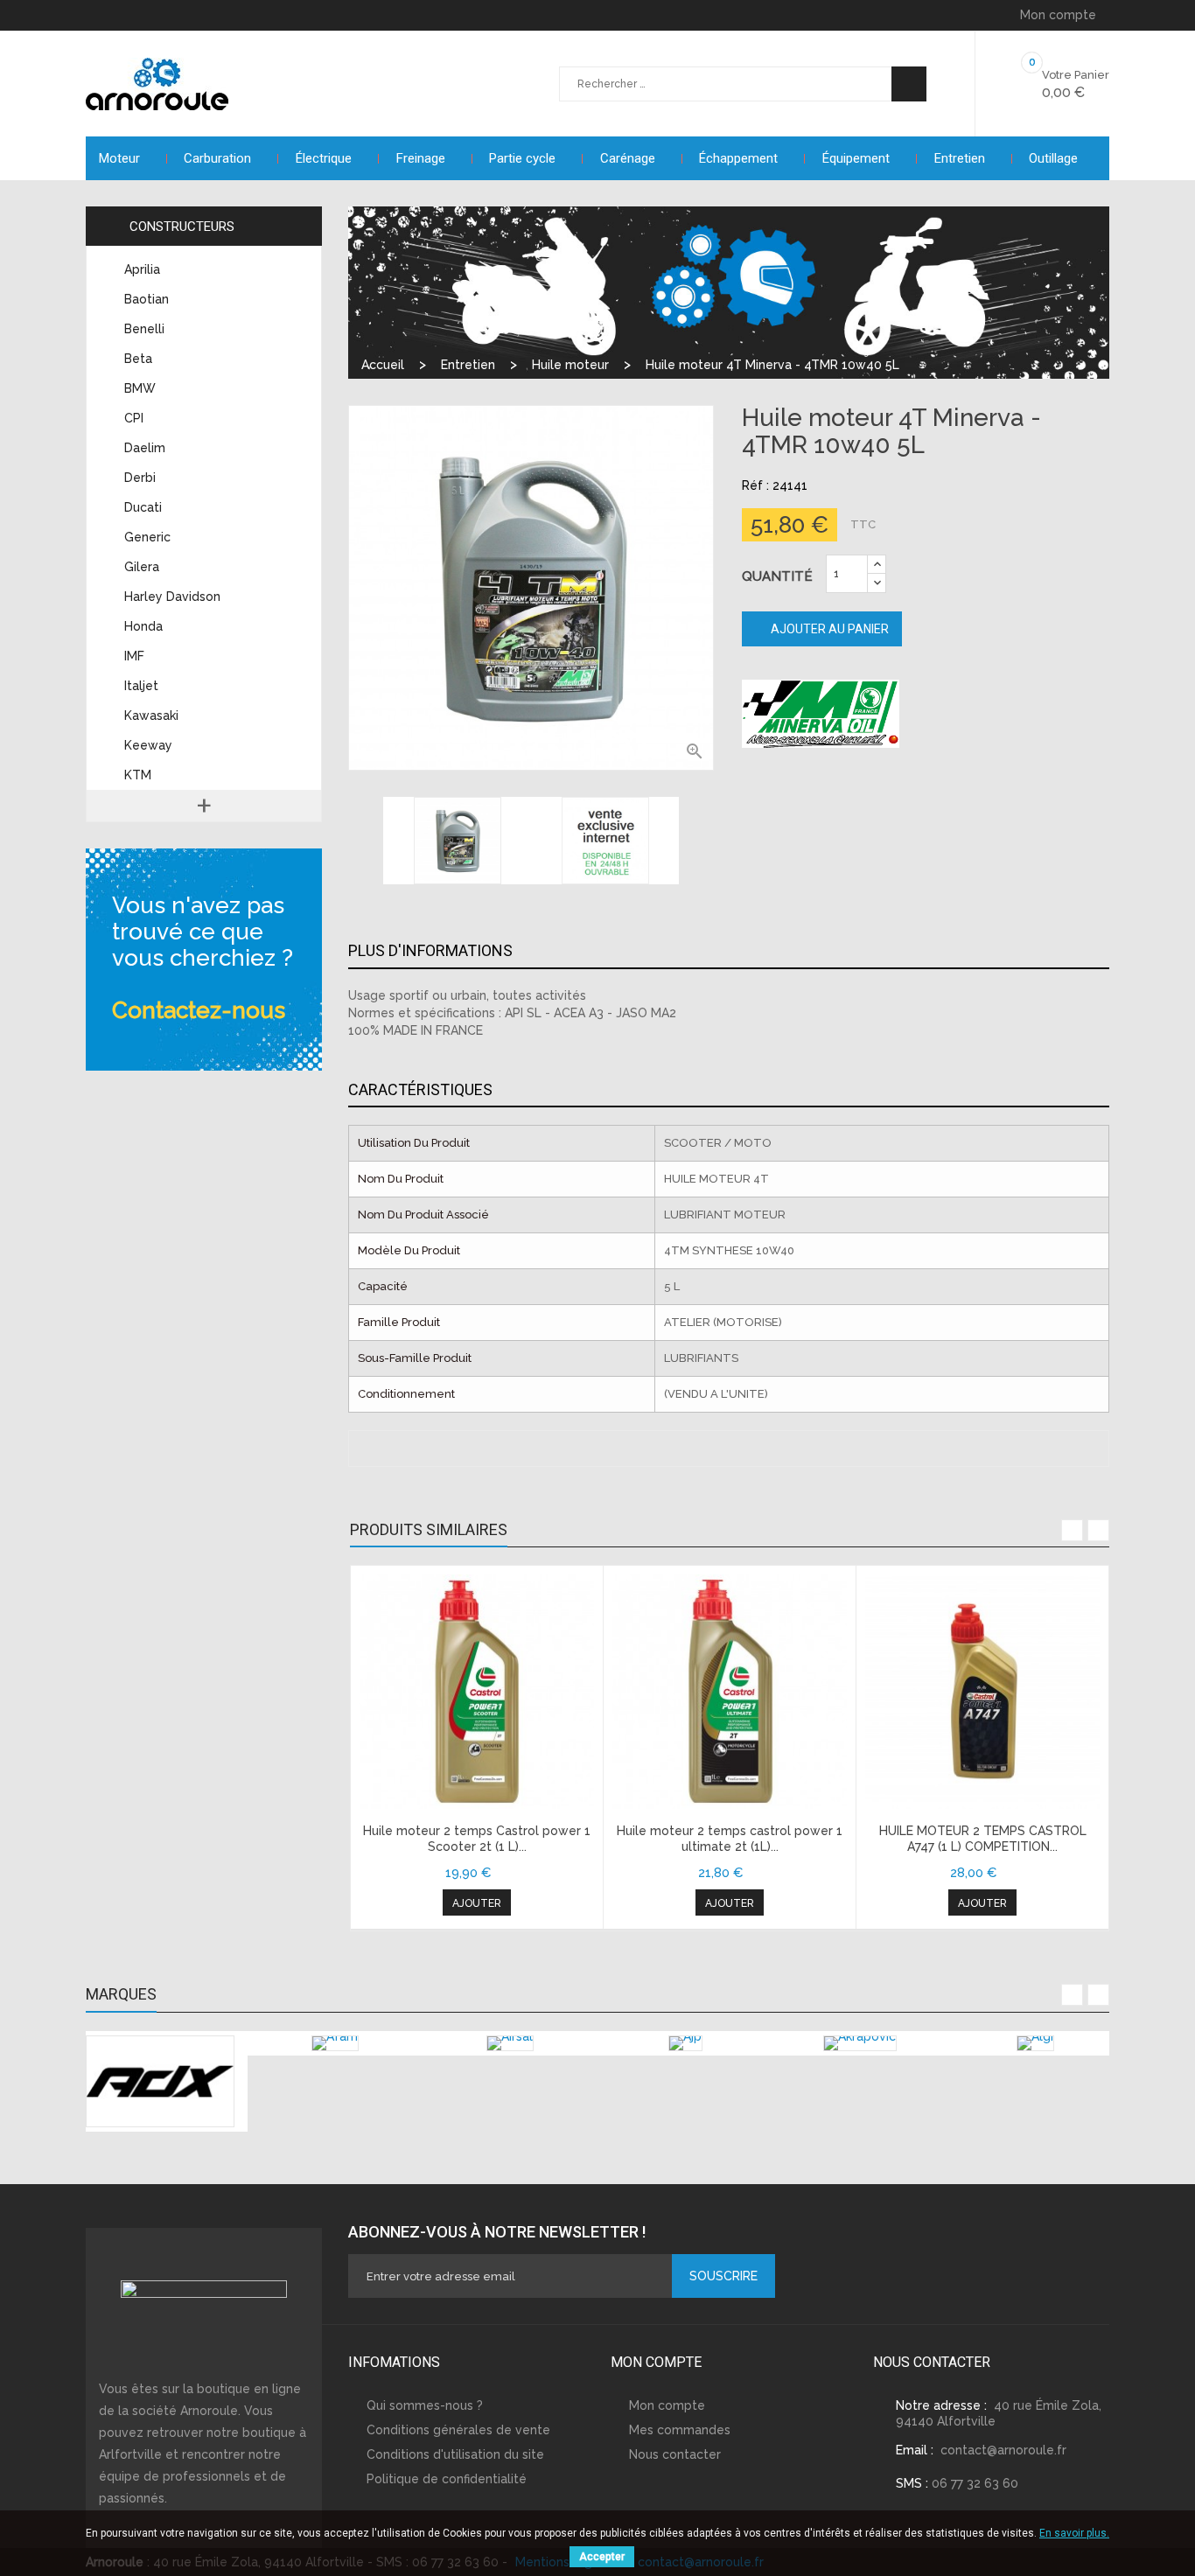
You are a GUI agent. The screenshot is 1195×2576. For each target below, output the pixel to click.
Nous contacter (675, 2454)
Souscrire (723, 2276)
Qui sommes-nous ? (425, 2405)
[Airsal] (510, 2043)
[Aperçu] (477, 1692)
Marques (121, 1994)
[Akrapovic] (860, 2043)
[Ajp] (685, 2043)
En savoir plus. (1074, 2533)
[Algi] (1035, 2043)
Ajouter (477, 1903)
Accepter (602, 2557)
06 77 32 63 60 (975, 2483)
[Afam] (335, 2043)
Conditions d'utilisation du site (455, 2454)
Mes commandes (680, 2430)
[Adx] (160, 2081)
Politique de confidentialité (447, 2479)
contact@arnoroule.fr (1003, 2450)
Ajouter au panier (828, 629)
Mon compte (667, 2405)
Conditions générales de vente (458, 2430)
